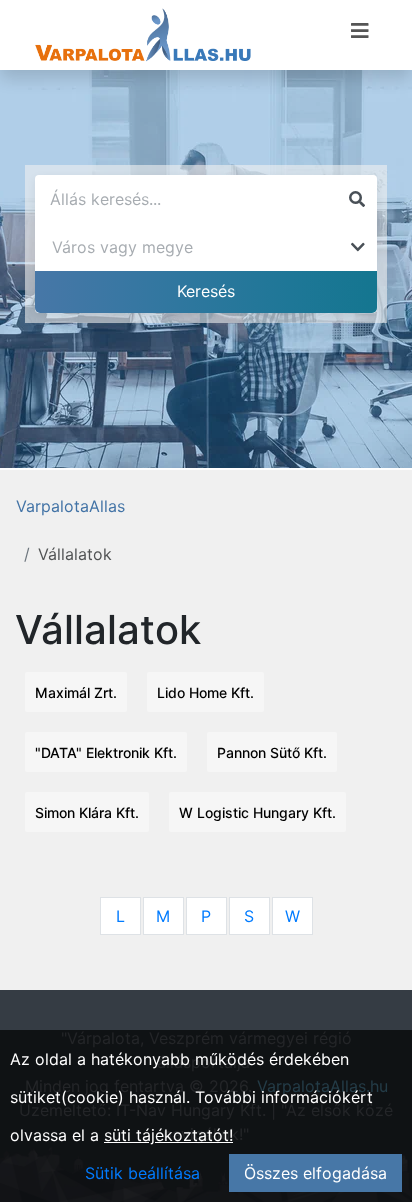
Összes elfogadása (315, 1173)
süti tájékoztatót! (168, 1135)
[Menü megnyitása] (360, 31)
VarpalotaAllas (70, 506)
